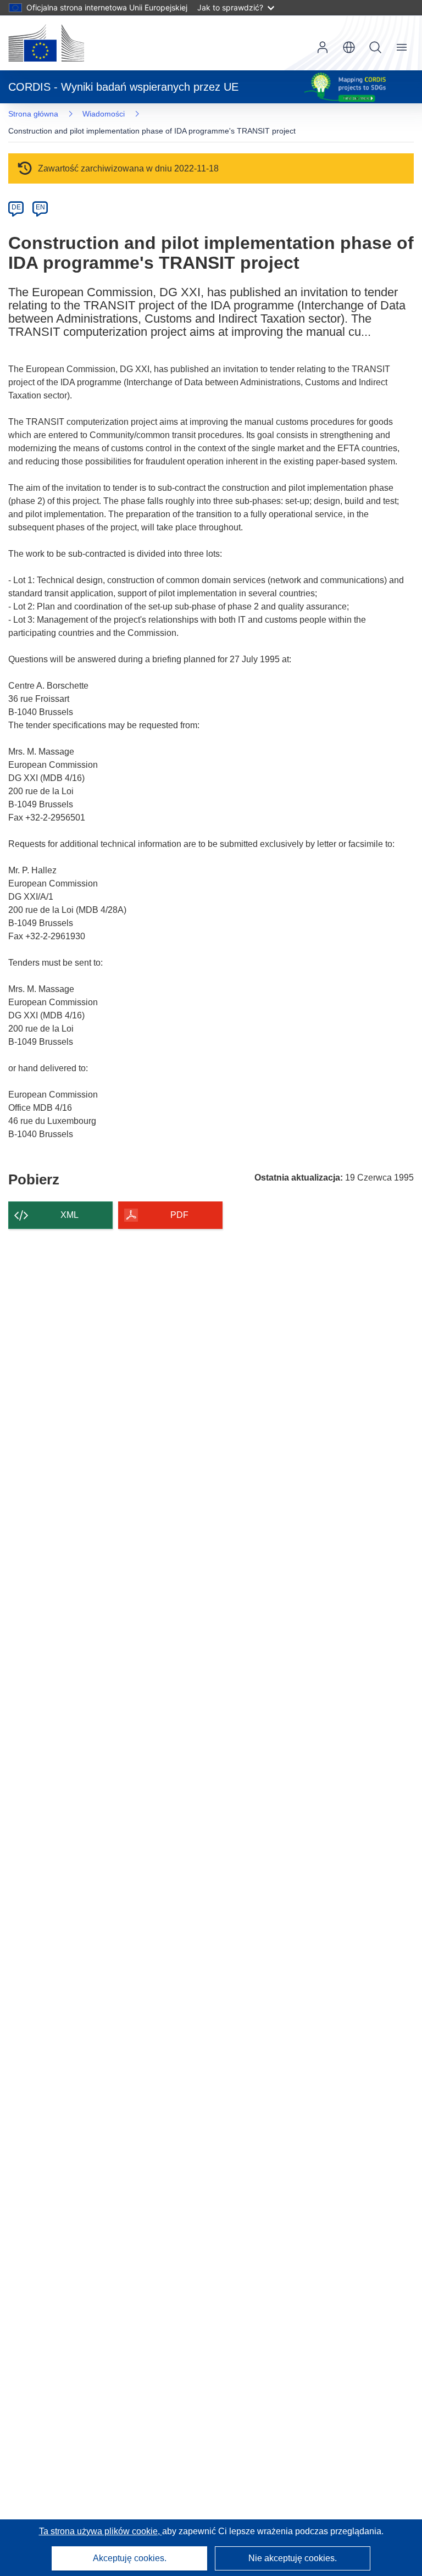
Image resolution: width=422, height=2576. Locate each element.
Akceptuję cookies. (130, 2558)
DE (16, 207)
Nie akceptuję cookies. (293, 2558)
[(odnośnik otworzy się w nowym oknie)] (46, 43)
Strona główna (33, 114)
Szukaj (375, 47)
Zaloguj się (323, 47)
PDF (179, 1215)
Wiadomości (104, 114)
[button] (349, 47)
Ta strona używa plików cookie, (101, 2531)
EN (40, 207)
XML (70, 1215)
